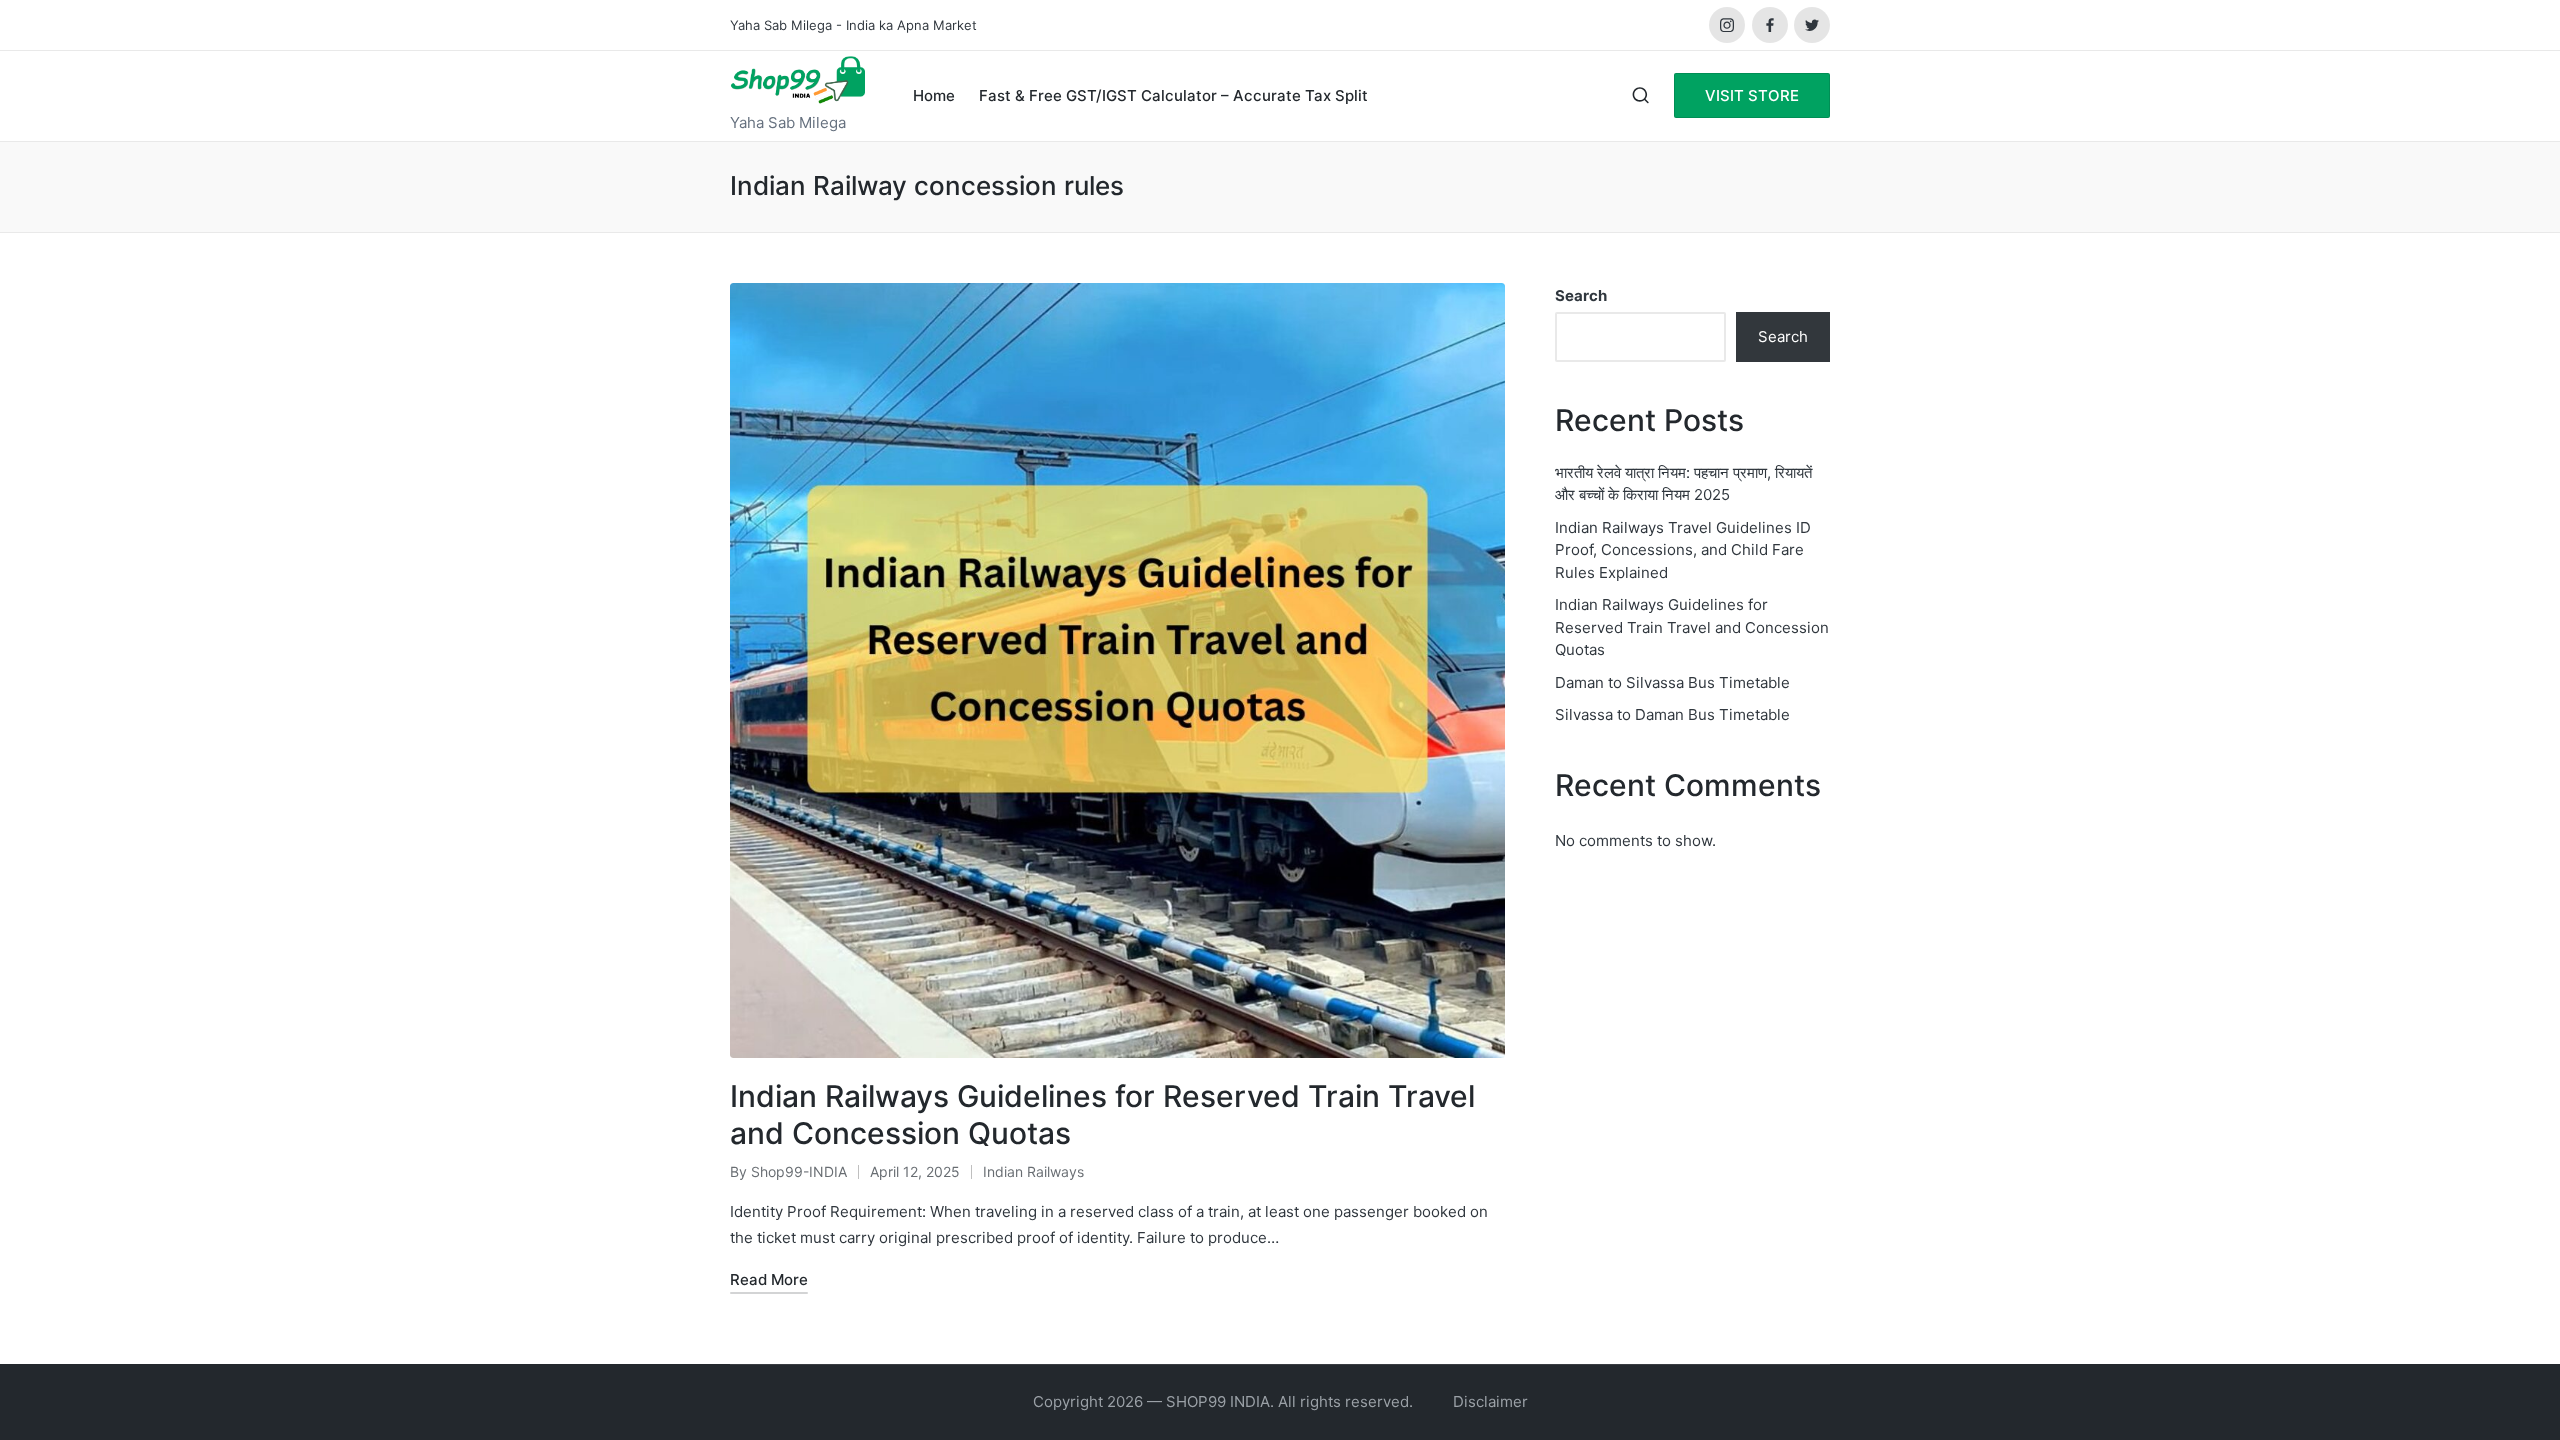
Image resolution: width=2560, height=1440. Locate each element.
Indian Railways (1033, 1171)
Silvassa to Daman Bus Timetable (1672, 714)
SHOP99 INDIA (1218, 1401)
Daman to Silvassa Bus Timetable (1672, 682)
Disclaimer (1490, 1401)
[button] (1752, 95)
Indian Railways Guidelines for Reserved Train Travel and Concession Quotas (1692, 627)
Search (1581, 295)
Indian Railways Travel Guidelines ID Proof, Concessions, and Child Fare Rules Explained (1683, 550)
